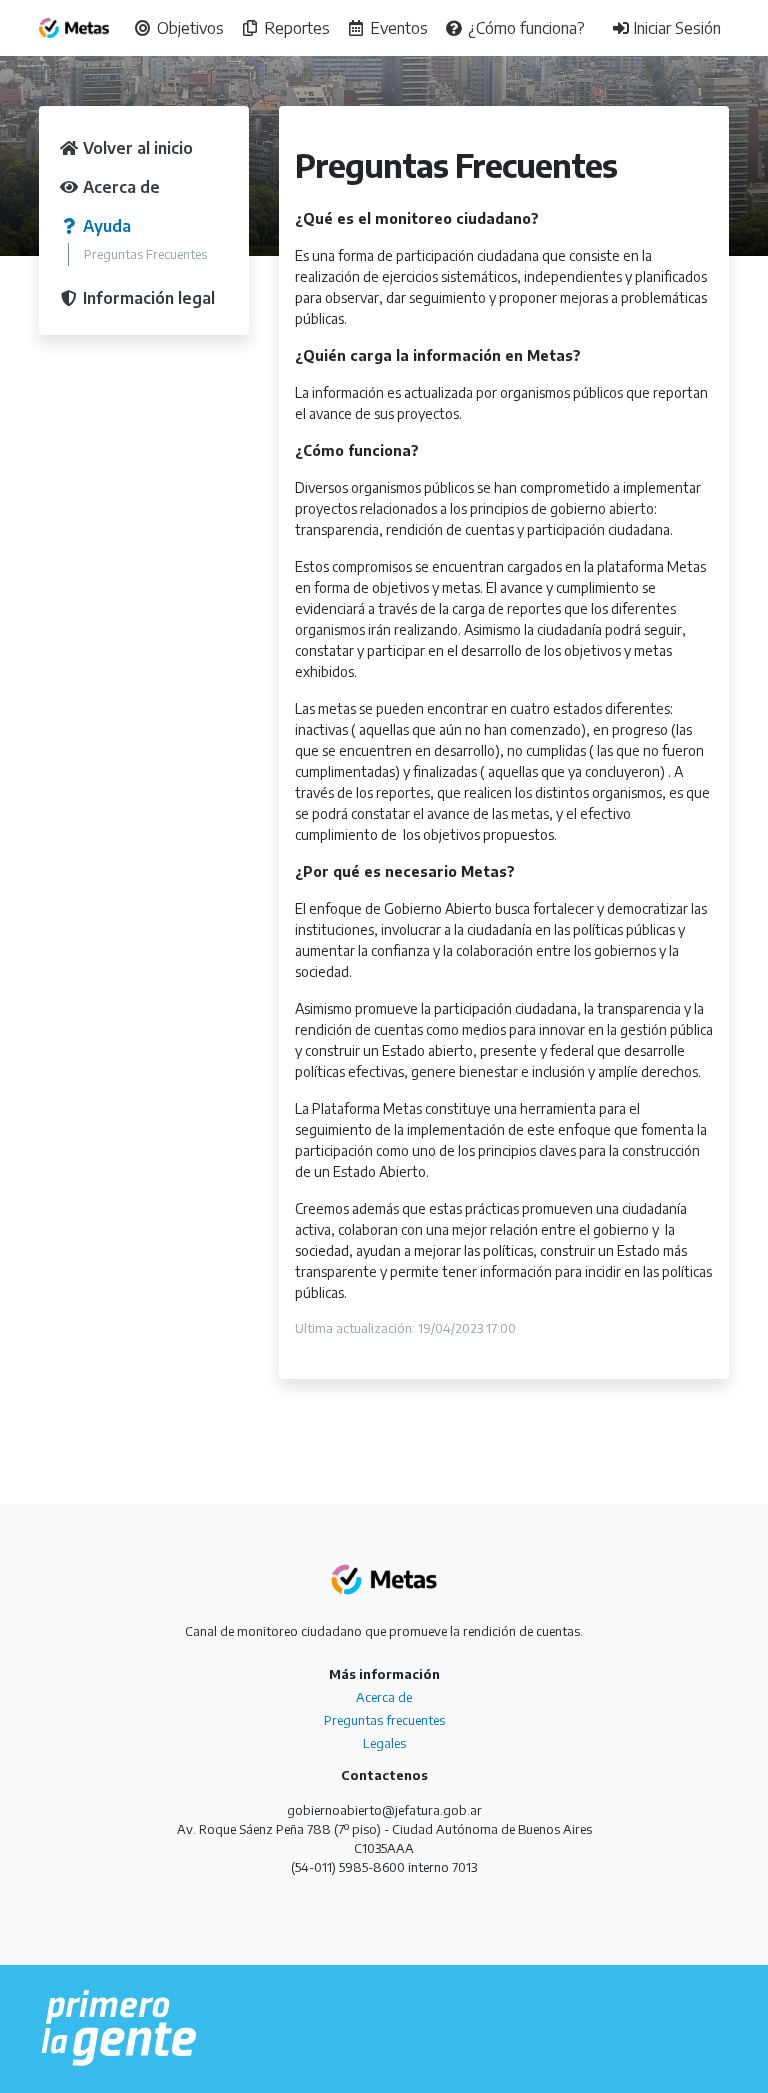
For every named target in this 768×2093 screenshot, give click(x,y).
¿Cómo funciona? (524, 28)
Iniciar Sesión (675, 28)
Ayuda (105, 226)
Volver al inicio (136, 148)
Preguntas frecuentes (384, 1720)
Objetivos (188, 28)
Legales (384, 1743)
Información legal (147, 298)
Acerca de (119, 187)
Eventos (397, 28)
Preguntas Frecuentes (145, 254)
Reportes (295, 28)
